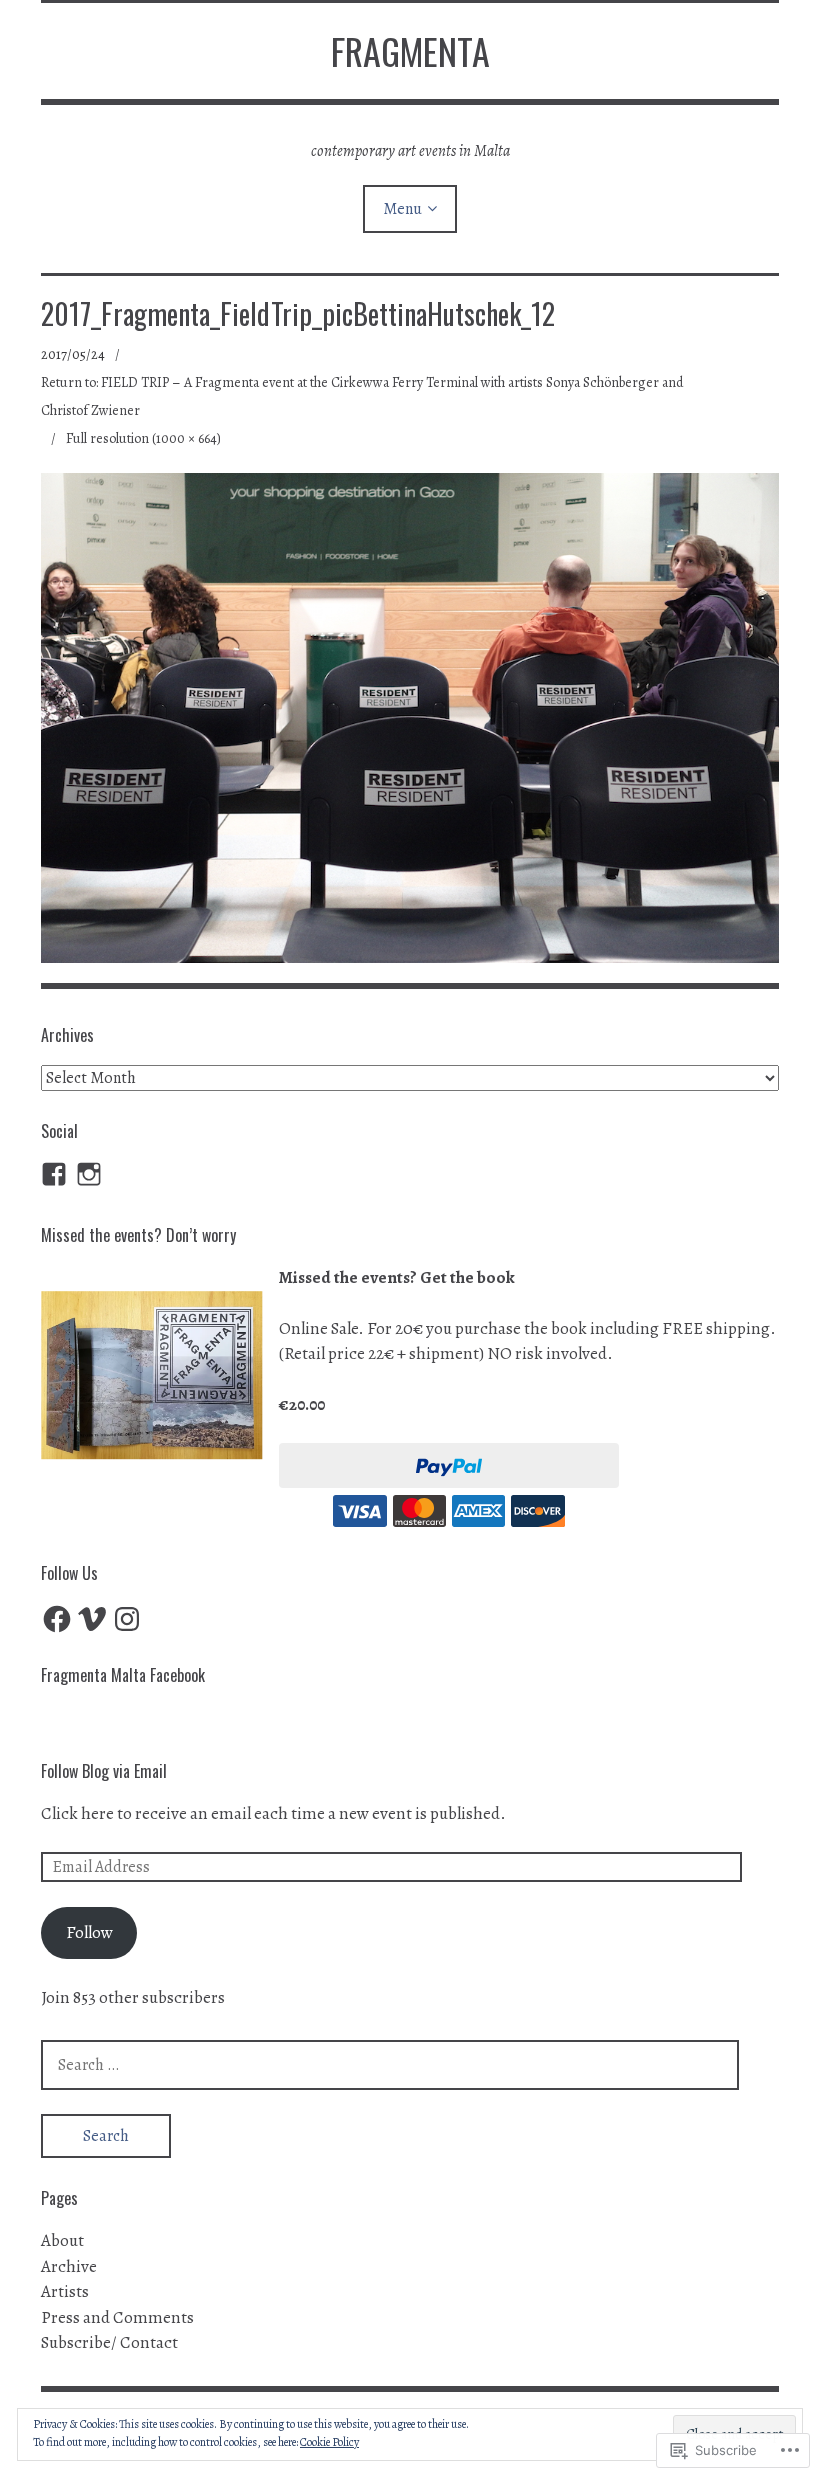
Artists (65, 2291)
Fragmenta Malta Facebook (123, 1675)
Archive (69, 2266)
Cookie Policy (329, 2442)
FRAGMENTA (410, 50)
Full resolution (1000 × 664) (143, 438)
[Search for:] (390, 2064)
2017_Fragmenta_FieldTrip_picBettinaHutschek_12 (298, 313)
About (62, 2240)
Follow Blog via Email (104, 1771)
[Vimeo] (92, 1619)
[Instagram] (89, 1174)
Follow (89, 1932)
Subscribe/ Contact (109, 2342)
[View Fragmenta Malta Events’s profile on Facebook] (54, 1174)
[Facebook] (57, 1619)
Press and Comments (117, 2317)
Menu (402, 209)
